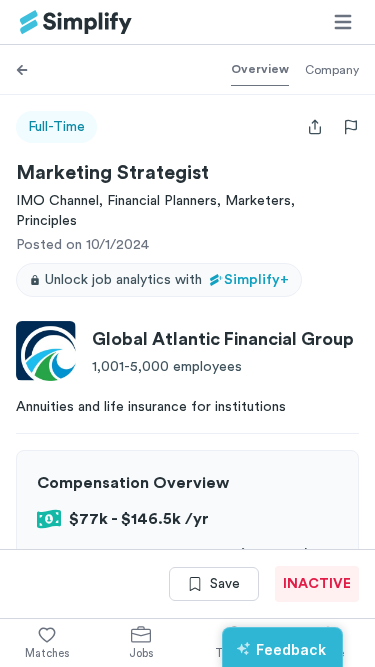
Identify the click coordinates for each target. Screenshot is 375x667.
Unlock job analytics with (167, 280)
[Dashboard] (76, 22)
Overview (260, 69)
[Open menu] (343, 22)
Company (332, 70)
